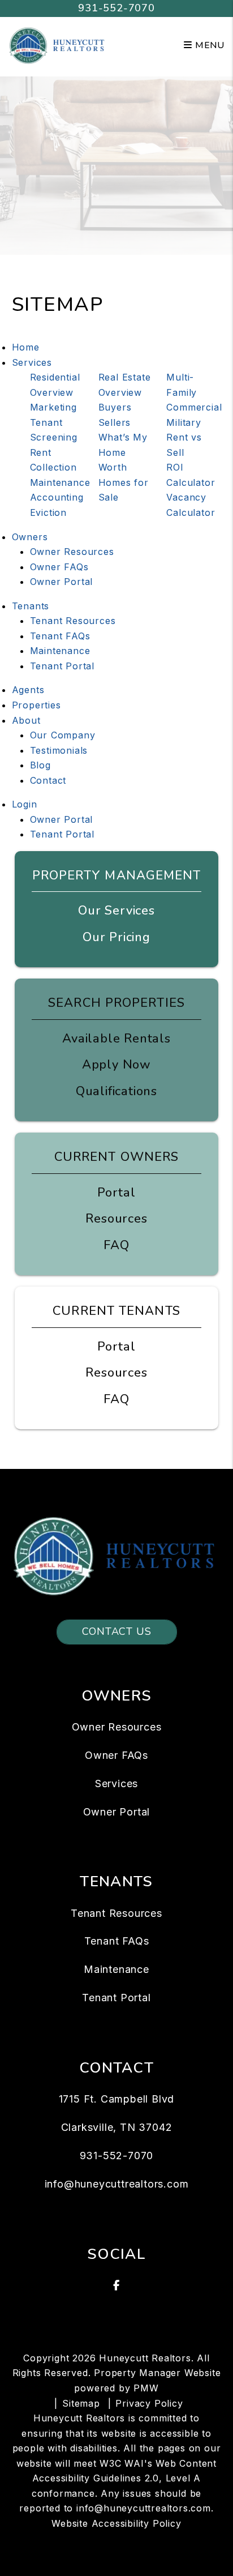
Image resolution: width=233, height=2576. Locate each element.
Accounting (57, 497)
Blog (40, 765)
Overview (52, 392)
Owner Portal (62, 582)
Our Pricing (116, 937)
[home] (58, 45)
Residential (55, 377)
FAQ (116, 1245)
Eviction (48, 512)
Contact (48, 780)
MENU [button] (208, 45)
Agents (28, 690)
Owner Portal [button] (62, 819)
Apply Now (116, 1065)
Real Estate (125, 377)
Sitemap (81, 2403)
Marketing (53, 407)
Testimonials (59, 750)
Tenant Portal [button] (62, 834)
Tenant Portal (62, 666)
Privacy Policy (149, 2403)
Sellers (115, 422)
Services (32, 362)
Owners (30, 537)
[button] (117, 2285)
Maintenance (60, 482)
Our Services (116, 911)
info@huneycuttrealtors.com (117, 2184)
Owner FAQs (59, 567)
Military (184, 422)
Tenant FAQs (60, 636)
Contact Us (117, 1631)
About (26, 720)
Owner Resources (72, 552)
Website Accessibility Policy (116, 2523)
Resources (116, 1219)
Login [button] (25, 804)
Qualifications (116, 1091)
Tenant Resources (73, 621)
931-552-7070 (116, 8)
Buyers (115, 407)
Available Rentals (116, 1039)
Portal (116, 1193)
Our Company (63, 735)
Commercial (194, 407)
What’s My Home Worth (123, 452)
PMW (146, 2388)
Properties (36, 705)
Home (26, 347)
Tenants (31, 606)
